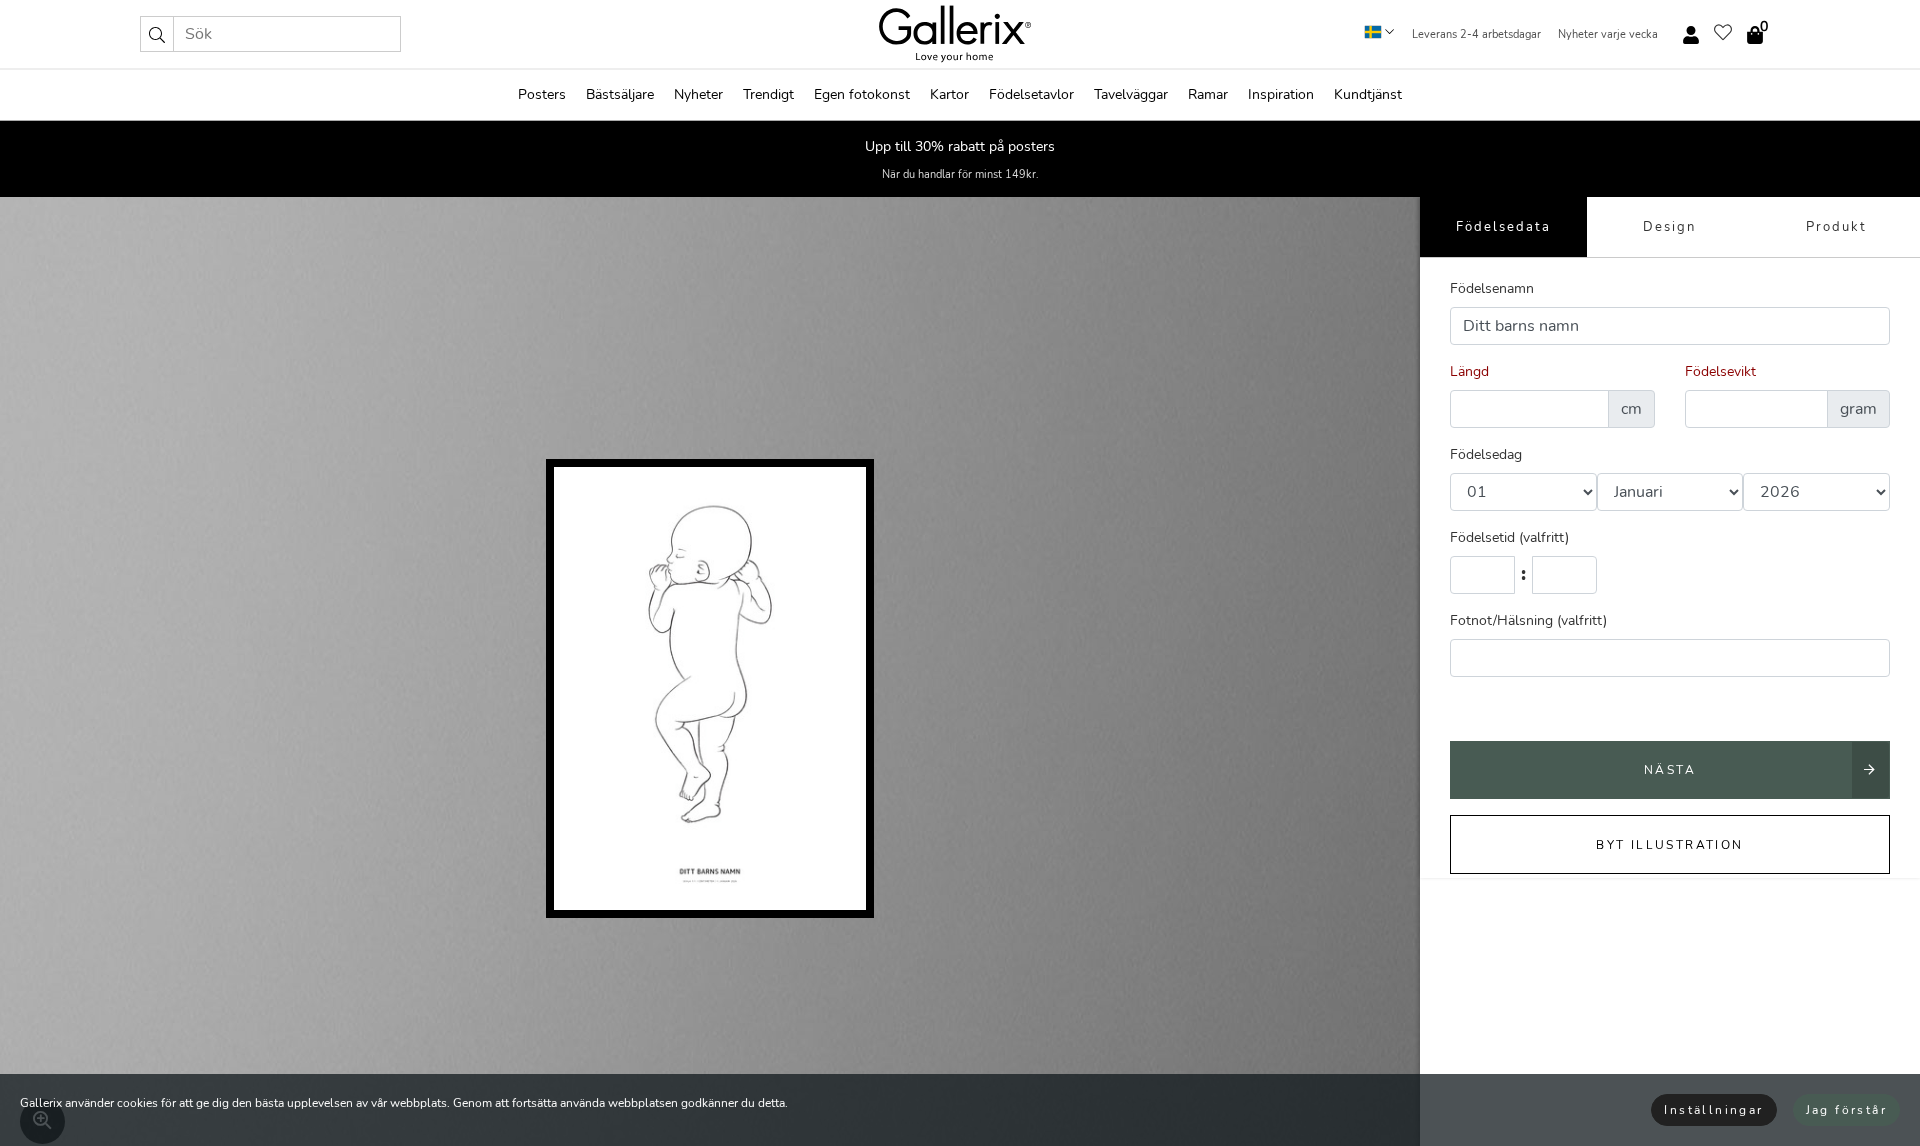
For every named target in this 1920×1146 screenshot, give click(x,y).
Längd (1469, 371)
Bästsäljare (620, 94)
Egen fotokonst (862, 94)
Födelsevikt (1720, 371)
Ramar (1208, 94)
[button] (157, 34)
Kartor (949, 94)
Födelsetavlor (1031, 94)
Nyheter (698, 94)
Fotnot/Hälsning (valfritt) (1528, 620)
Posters (542, 94)
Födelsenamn (1492, 288)
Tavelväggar (1131, 94)
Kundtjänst (1368, 94)
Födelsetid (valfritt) (1509, 537)
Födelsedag (1486, 454)
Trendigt (768, 94)
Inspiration (1281, 94)
